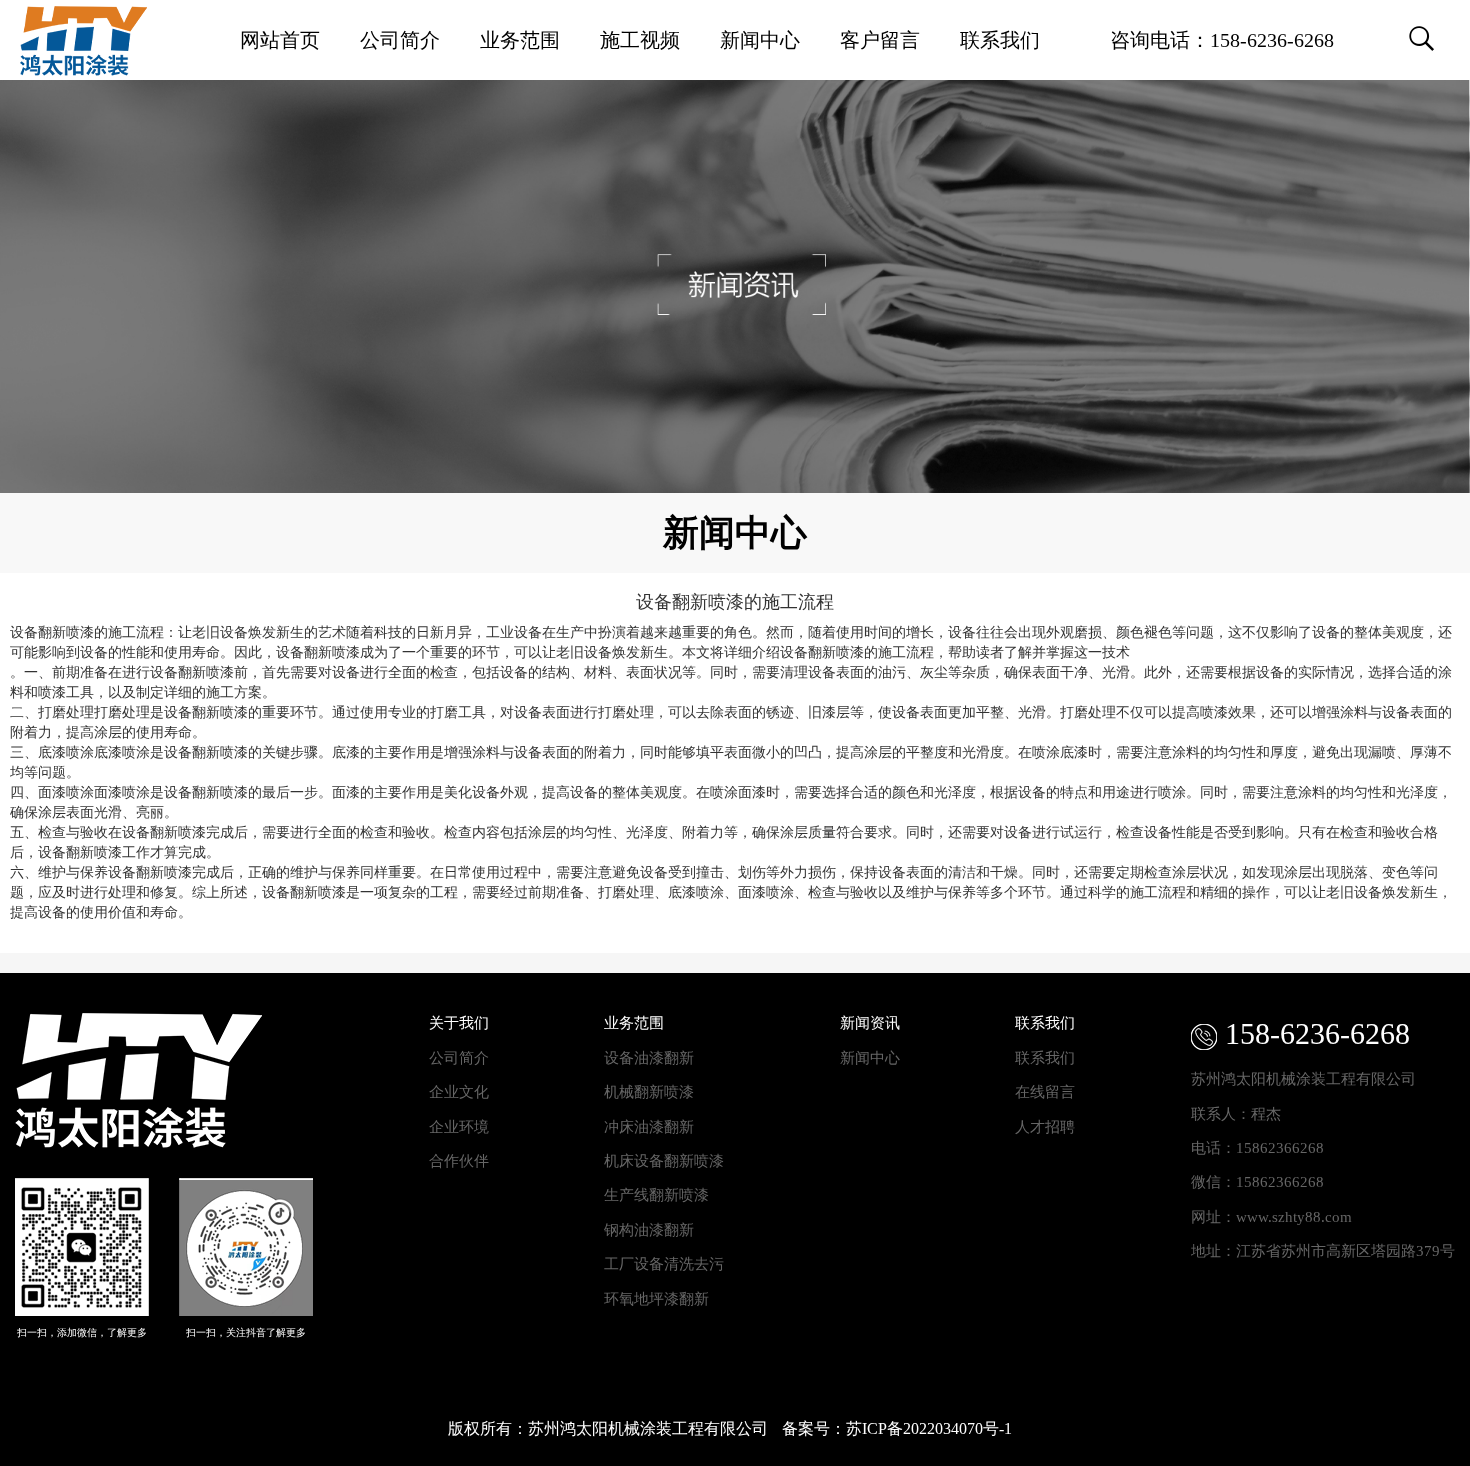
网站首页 (280, 40)
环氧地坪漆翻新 (656, 1299)
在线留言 (1045, 1092)
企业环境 (459, 1127)
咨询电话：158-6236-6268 (1222, 40)
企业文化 (459, 1092)
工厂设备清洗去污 (664, 1264)
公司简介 (400, 40)
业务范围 (520, 40)
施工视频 (640, 40)
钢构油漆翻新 (649, 1230)
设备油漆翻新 (649, 1058)
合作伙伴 (459, 1161)
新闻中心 (760, 40)
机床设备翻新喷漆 (664, 1161)
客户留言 (880, 40)
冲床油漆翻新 (649, 1127)
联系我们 (1000, 40)
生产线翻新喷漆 (656, 1195)
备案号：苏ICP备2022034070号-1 (897, 1428)
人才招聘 (1045, 1127)
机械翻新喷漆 (649, 1092)
